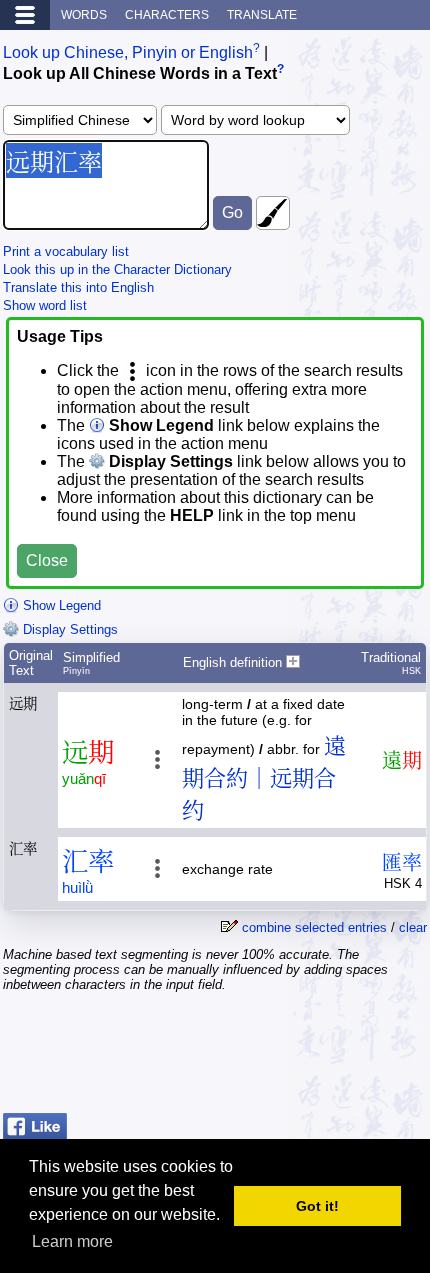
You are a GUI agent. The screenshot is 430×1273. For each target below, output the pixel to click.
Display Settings (68, 629)
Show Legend (60, 605)
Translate (262, 15)
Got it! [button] (317, 1206)
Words (84, 15)
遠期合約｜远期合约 (264, 778)
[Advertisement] (267, 1055)
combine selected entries (314, 927)
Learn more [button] (72, 1241)
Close (47, 560)
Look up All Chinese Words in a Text (140, 74)
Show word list (45, 305)
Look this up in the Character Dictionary (117, 269)
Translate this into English (78, 287)
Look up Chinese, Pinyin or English (128, 52)
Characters (167, 15)
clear (413, 927)
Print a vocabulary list (66, 251)
